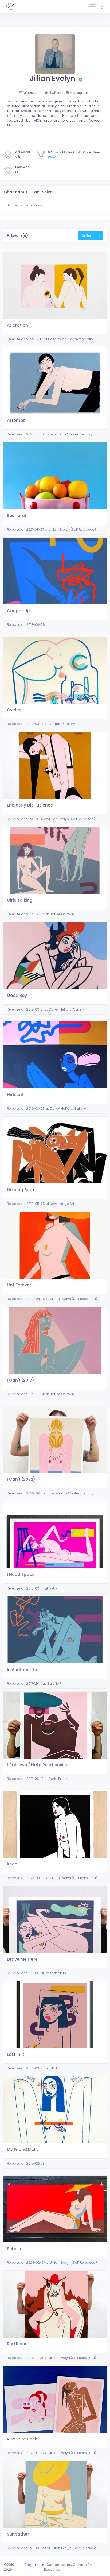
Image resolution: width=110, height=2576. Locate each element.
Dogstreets (34, 2565)
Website (30, 93)
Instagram (79, 93)
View (52, 157)
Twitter (56, 93)
